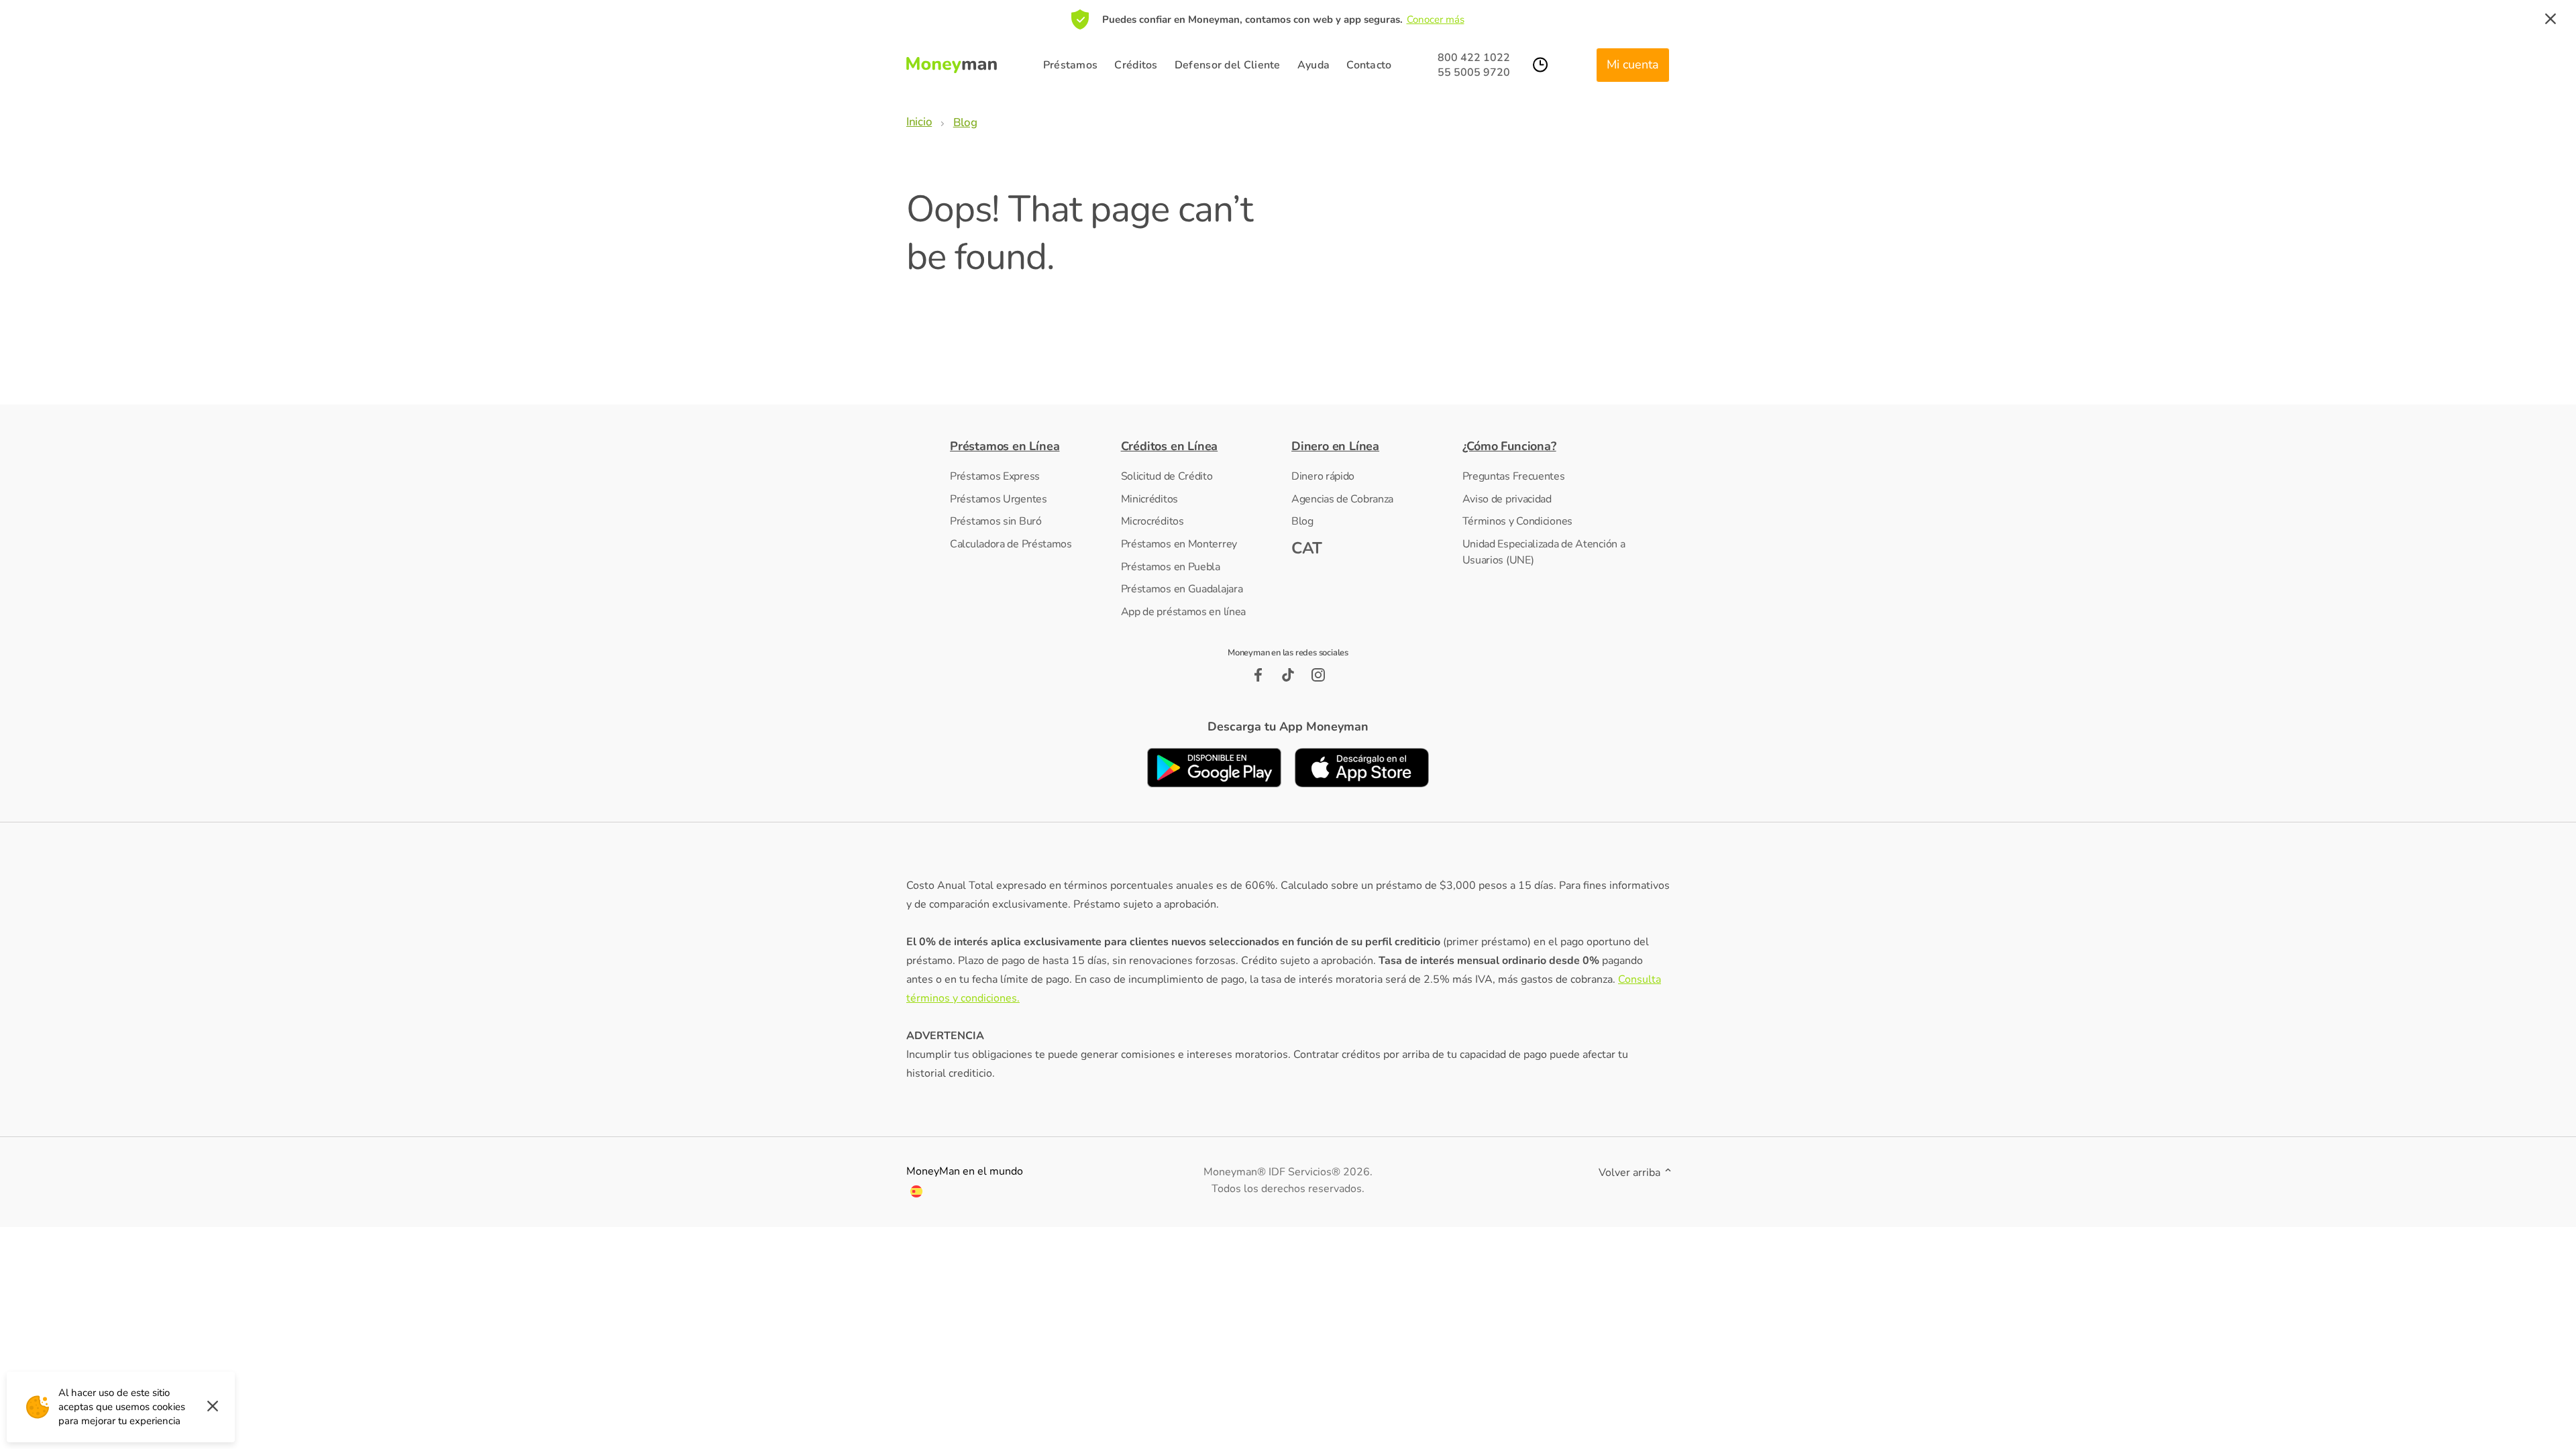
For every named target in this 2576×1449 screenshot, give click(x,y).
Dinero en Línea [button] (1335, 446)
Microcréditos (1152, 521)
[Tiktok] (1288, 675)
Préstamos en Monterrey (1179, 544)
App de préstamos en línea (1184, 612)
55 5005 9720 (1474, 72)
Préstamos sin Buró (996, 521)
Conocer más (1436, 19)
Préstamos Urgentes (999, 499)
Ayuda (1314, 65)
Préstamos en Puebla (1171, 567)
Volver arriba (1631, 1173)
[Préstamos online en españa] (916, 1194)
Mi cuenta (1633, 64)
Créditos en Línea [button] (1170, 446)
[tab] (1032, 446)
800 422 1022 (1474, 58)
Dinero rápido (1323, 476)
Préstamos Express (995, 476)
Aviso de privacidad (1507, 499)
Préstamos (1071, 65)
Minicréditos (1149, 499)
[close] (2551, 19)
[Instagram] (1319, 675)
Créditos (1136, 65)
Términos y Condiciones (1517, 521)
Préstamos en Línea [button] (1005, 446)
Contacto (1369, 65)
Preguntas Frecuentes (1514, 476)
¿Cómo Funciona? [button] (1509, 446)
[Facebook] (1258, 675)
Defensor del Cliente (1228, 65)
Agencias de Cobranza (1342, 499)
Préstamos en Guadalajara (1182, 589)
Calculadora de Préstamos (1011, 544)
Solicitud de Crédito (1167, 476)
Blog (1302, 521)
